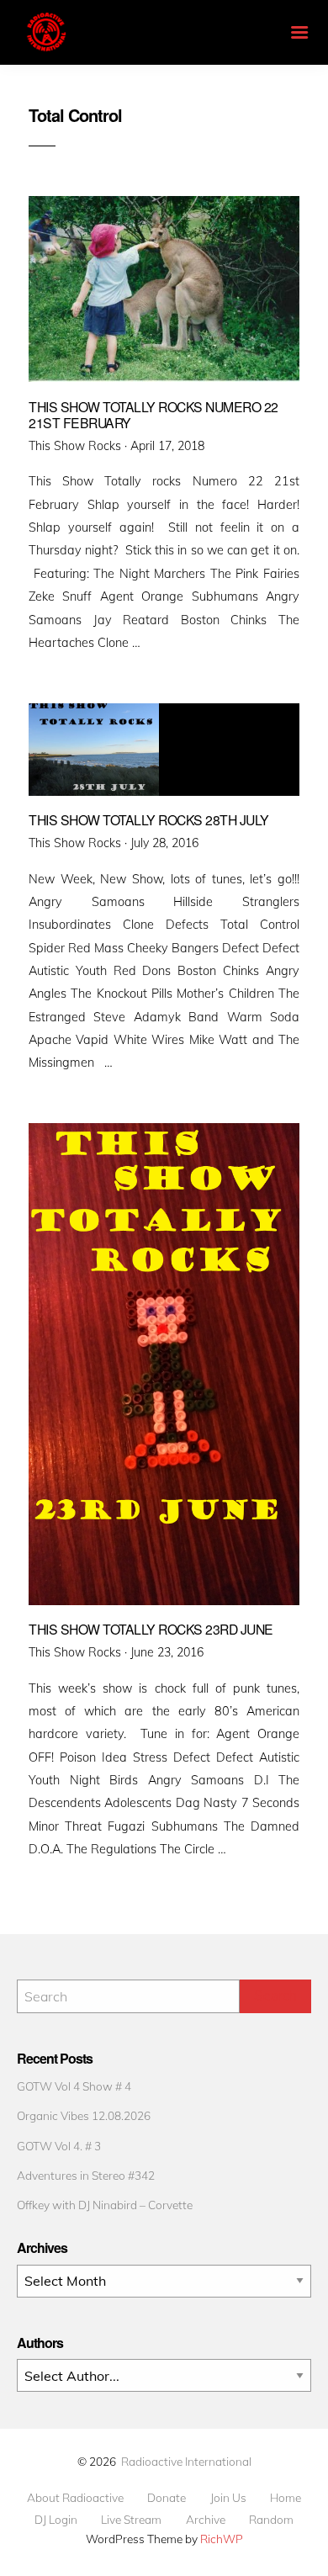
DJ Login (56, 2520)
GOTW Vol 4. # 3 (59, 2146)
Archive (206, 2520)
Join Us (228, 2498)
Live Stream (131, 2520)
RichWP (222, 2539)
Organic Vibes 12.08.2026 (84, 2115)
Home (286, 2498)
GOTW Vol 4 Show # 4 (74, 2086)
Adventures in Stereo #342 (86, 2175)
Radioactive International (186, 2461)
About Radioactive (75, 2498)
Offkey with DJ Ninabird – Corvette (105, 2205)
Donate (167, 2498)
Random (271, 2520)
